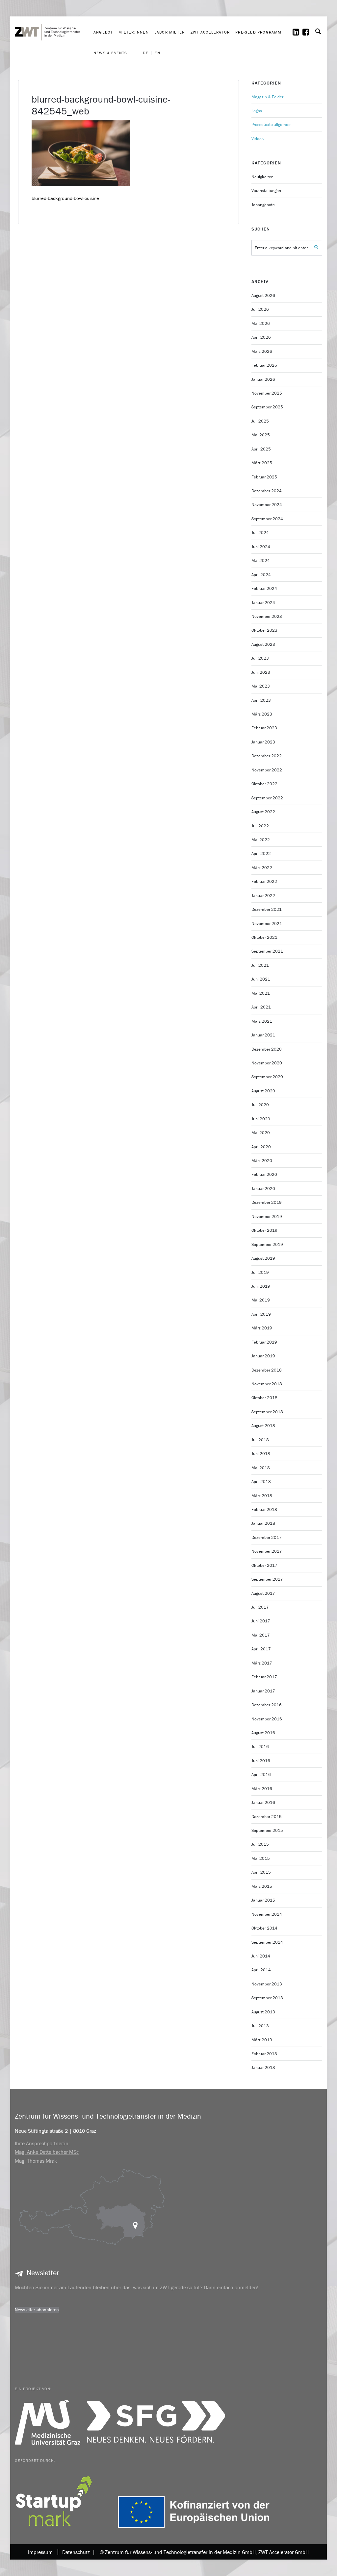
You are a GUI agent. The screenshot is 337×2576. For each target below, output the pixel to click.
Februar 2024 (264, 588)
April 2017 (261, 1649)
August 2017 (263, 1593)
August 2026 (263, 295)
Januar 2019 (263, 1356)
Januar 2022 (263, 896)
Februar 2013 (264, 2054)
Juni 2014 (261, 1956)
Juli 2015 (260, 1844)
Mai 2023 (261, 686)
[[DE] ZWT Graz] (53, 12)
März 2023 (262, 714)
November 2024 (267, 505)
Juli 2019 (260, 1272)
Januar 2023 (263, 742)
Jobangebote (263, 205)
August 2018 (263, 1426)
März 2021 (262, 1021)
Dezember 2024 (267, 491)
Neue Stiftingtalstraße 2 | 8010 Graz (55, 2131)
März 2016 (262, 1789)
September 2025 (267, 407)
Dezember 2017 (267, 1537)
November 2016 (267, 1719)
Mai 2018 (261, 1468)
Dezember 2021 (267, 909)
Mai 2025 (261, 435)
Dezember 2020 (267, 1049)
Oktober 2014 (264, 1928)
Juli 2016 (260, 1747)
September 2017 (267, 1579)
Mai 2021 (261, 993)
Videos (258, 139)
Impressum (40, 2552)
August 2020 (263, 1091)
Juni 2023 (261, 672)
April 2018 (261, 1482)
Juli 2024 (260, 533)
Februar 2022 (264, 881)
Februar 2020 (264, 1174)
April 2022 (261, 853)
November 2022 (267, 770)
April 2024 (261, 575)
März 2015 (262, 1886)
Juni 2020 (261, 1119)
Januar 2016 (263, 1802)
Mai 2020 (261, 1133)
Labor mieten (170, 32)
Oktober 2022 (264, 784)
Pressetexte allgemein (272, 124)
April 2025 (261, 449)
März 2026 (262, 351)
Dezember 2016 (267, 1705)
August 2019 (263, 1258)
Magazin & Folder (267, 97)
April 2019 (261, 1314)
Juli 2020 (260, 1105)
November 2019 (267, 1216)
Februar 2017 (264, 1677)
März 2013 (262, 2040)
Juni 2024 (261, 547)
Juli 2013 (260, 2026)
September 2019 (267, 1244)
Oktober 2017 (264, 1565)
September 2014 (267, 1942)
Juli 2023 (260, 658)
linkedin (300, 32)
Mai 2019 (261, 1300)
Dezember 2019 (267, 1202)
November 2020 (267, 1063)
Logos (257, 111)
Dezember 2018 (267, 1370)
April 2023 (261, 700)
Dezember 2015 (267, 1817)
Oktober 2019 (264, 1230)
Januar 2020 (263, 1189)
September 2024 (267, 519)
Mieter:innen (133, 32)
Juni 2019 (261, 1286)
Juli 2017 (260, 1607)
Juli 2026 (260, 309)
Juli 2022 (260, 826)
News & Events (110, 53)
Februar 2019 (264, 1342)
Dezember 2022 (267, 756)
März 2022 (262, 868)
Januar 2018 (263, 1523)
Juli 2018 (260, 1440)
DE (146, 53)
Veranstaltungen (266, 191)
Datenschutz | (77, 2552)
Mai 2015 (261, 1858)
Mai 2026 (261, 323)
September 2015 (267, 1830)
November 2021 (267, 923)
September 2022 (267, 798)
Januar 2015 (263, 1900)
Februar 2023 (264, 728)
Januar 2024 (263, 603)
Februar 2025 (264, 477)
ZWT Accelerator (210, 32)
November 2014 (267, 1914)
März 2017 (262, 1663)
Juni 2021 (261, 979)
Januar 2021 (263, 1035)
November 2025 (267, 393)
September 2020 (267, 1077)
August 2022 (263, 812)
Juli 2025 (260, 421)
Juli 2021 (260, 965)
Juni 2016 (261, 1761)
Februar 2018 (264, 1509)
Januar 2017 (263, 1691)
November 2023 (267, 616)
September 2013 (267, 1998)
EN (157, 53)
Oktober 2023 (264, 630)
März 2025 (262, 463)
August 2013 (263, 2012)
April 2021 (261, 1007)
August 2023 (263, 644)
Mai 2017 (261, 1635)
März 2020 (262, 1161)
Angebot (103, 32)
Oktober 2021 (264, 937)
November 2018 (267, 1384)
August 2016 (263, 1733)
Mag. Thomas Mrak (36, 2161)
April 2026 (261, 337)
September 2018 (267, 1412)
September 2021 (267, 951)
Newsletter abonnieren (37, 2310)
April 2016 (261, 1774)
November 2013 (267, 1984)
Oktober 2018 (264, 1398)
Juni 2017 (261, 1621)
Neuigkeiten (262, 177)
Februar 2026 (264, 365)
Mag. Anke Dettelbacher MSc (47, 2152)
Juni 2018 (261, 1454)
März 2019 (262, 1328)
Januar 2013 (263, 2067)
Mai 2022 (261, 840)
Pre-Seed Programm (258, 32)
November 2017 (267, 1551)
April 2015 (261, 1872)
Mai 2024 (261, 560)
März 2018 (262, 1496)
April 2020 (261, 1147)
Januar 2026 (263, 379)
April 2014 (261, 1970)
